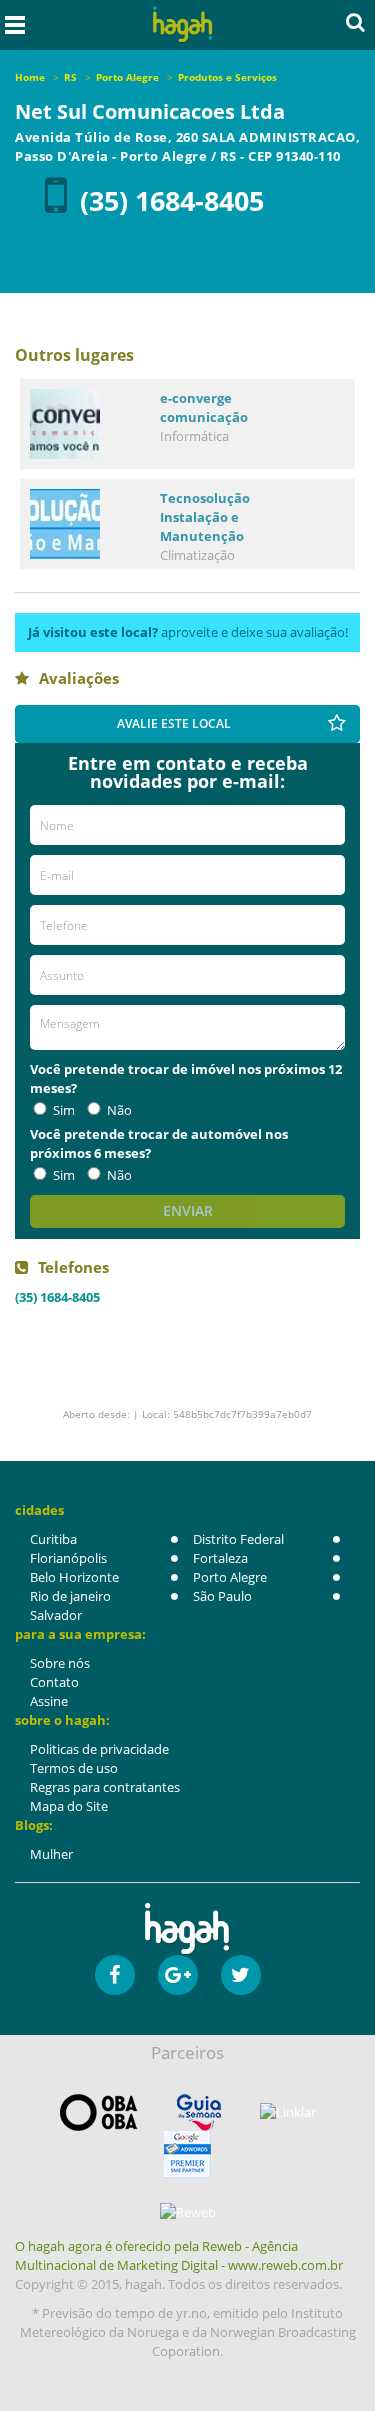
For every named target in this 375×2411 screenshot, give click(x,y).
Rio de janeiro (70, 1596)
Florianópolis (68, 1558)
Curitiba (53, 1539)
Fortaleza (220, 1558)
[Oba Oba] (99, 2112)
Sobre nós (60, 1663)
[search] (355, 22)
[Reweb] (187, 2212)
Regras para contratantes (105, 1787)
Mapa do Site (69, 1806)
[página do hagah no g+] (178, 1975)
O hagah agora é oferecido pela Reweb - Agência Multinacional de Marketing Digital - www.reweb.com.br (179, 2255)
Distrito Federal (238, 1539)
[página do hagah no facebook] (115, 1975)
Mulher (51, 1854)
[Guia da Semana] (199, 2112)
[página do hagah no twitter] (241, 1975)
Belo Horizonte (74, 1577)
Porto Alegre (230, 1577)
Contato (54, 1682)
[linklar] (288, 2112)
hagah (182, 24)
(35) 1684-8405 (172, 200)
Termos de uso (74, 1768)
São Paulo (222, 1596)
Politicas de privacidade (99, 1749)
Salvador (56, 1615)
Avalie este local (174, 723)
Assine (49, 1701)
